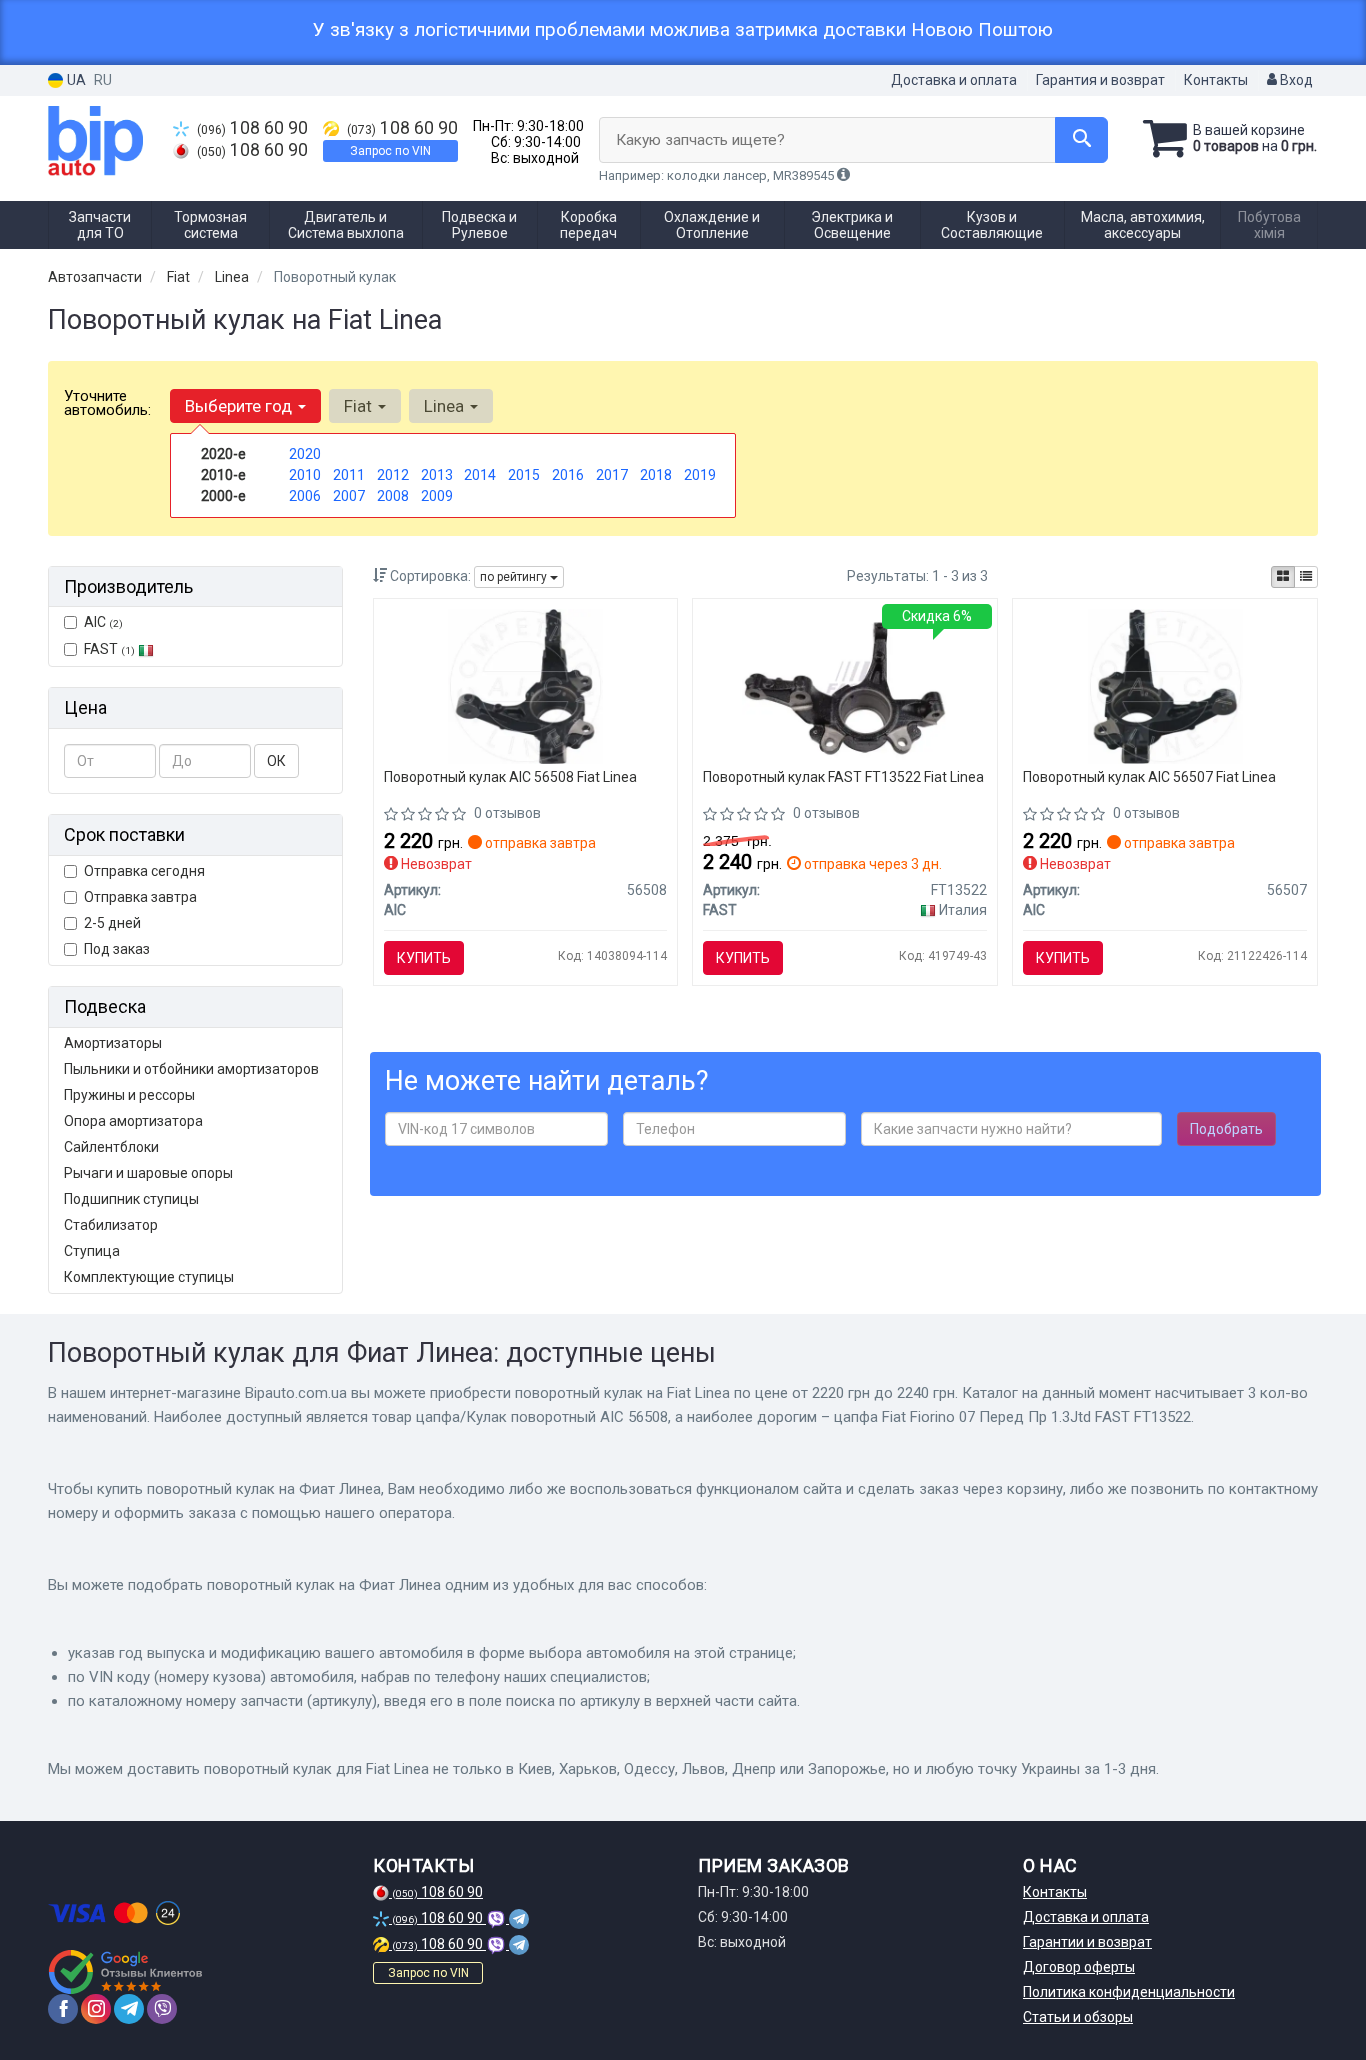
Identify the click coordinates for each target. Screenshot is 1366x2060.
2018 (656, 475)
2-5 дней (112, 923)
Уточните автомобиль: (107, 403)
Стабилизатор (111, 1225)
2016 (568, 475)
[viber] (162, 2009)
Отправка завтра (140, 897)
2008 (393, 496)
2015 (524, 475)
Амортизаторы (113, 1043)
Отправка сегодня (144, 871)
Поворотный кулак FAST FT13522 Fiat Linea (843, 777)
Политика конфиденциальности (1129, 1992)
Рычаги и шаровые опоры (148, 1173)
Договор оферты (1079, 1967)
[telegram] (129, 2009)
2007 (349, 496)
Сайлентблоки (111, 1147)
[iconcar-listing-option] (1306, 577)
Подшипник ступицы (131, 1199)
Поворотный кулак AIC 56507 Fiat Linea (1149, 777)
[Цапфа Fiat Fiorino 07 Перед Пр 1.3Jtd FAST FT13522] (845, 685)
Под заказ (117, 949)
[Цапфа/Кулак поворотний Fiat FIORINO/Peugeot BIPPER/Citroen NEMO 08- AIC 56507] (1165, 685)
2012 (393, 475)
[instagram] (96, 2009)
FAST (109, 649)
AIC (103, 622)
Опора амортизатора (133, 1121)
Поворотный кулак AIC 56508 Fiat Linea (510, 777)
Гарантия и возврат (1100, 80)
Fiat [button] (360, 406)
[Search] (1081, 140)
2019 (700, 475)
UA (75, 80)
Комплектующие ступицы (149, 1277)
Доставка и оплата (954, 80)
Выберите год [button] (240, 406)
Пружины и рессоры (129, 1095)
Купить (424, 958)
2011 (349, 475)
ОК (276, 761)
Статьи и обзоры (1078, 2017)
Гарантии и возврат (1087, 1942)
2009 (437, 496)
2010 (305, 475)
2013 (437, 475)
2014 (480, 475)
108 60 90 (252, 128)
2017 (612, 475)
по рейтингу (515, 577)
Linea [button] (446, 406)
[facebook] (63, 2009)
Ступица (92, 1251)
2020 (305, 454)
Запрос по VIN (390, 151)
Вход (1295, 80)
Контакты (1216, 80)
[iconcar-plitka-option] (1283, 577)
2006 (305, 496)
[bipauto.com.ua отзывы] (125, 1972)
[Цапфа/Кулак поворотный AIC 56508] (525, 685)
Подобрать (1226, 1129)
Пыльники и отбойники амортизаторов (191, 1069)
